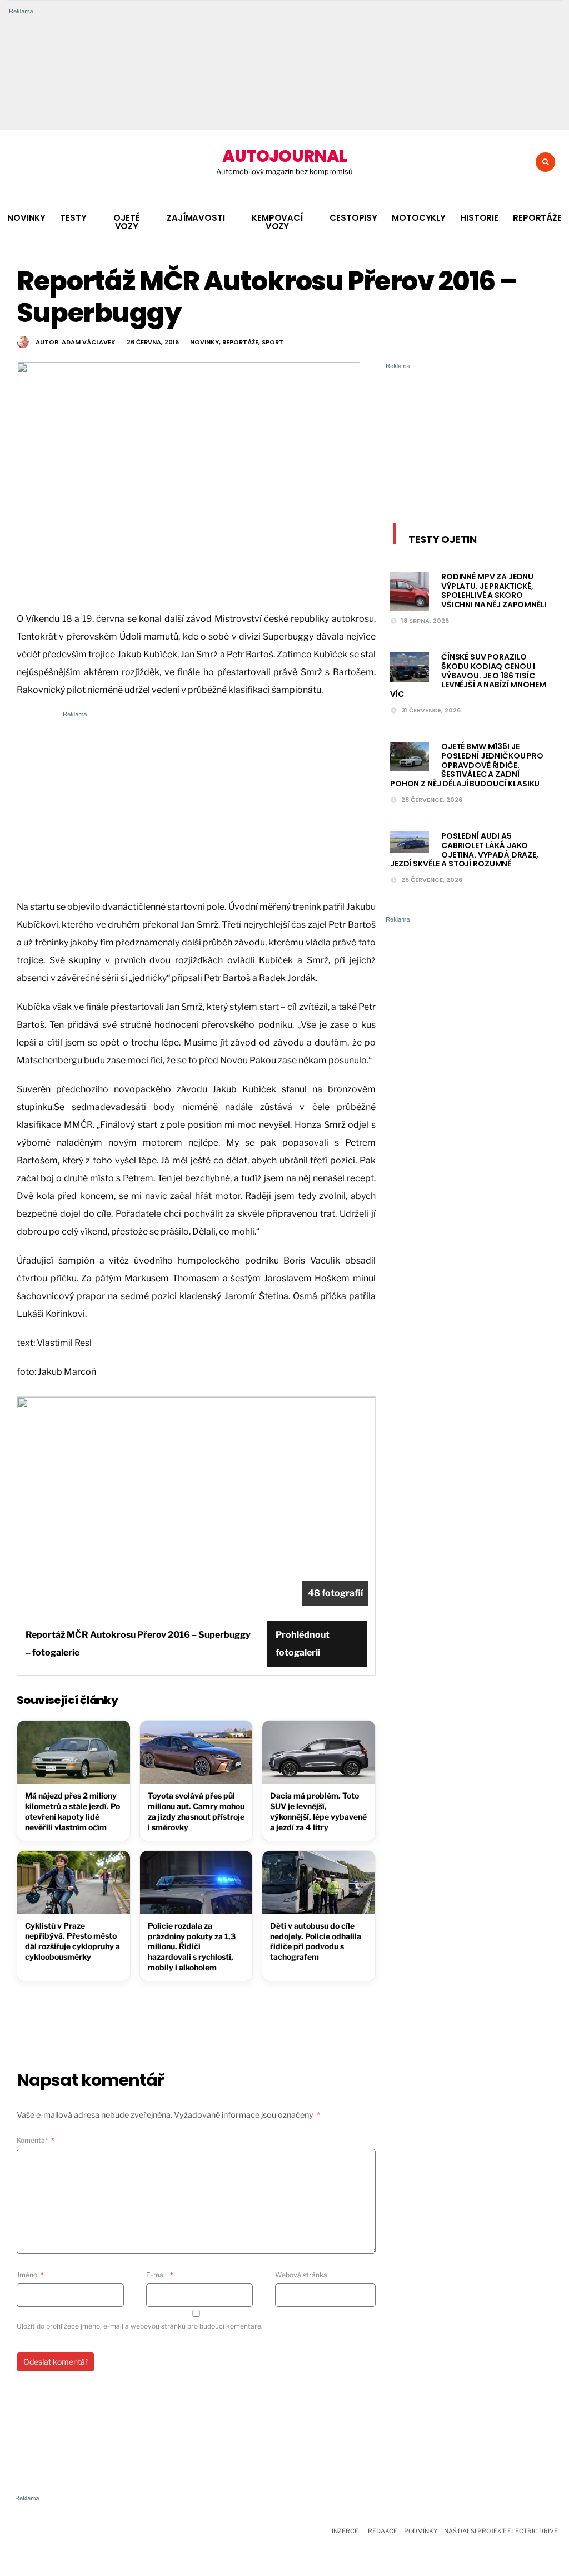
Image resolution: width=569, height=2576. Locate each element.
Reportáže (537, 218)
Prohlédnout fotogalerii (303, 1644)
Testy (73, 218)
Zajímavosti (196, 218)
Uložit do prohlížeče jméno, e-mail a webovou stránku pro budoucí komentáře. (140, 2326)
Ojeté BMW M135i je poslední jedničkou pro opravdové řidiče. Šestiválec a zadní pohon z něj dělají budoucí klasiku (467, 765)
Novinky (26, 218)
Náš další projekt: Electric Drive (501, 2531)
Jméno (30, 2275)
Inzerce (345, 2531)
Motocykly (419, 218)
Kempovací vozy (277, 222)
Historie (479, 218)
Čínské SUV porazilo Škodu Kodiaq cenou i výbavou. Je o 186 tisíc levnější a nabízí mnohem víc (468, 675)
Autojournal (284, 156)
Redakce (383, 2531)
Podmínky (421, 2531)
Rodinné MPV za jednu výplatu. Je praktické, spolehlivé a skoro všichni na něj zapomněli (494, 591)
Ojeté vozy (126, 222)
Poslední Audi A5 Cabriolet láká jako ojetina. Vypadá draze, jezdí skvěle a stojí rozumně (464, 850)
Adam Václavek (89, 342)
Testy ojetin (443, 539)
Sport (273, 342)
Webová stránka (301, 2275)
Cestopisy (353, 218)
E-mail (160, 2275)
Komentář (36, 2140)
